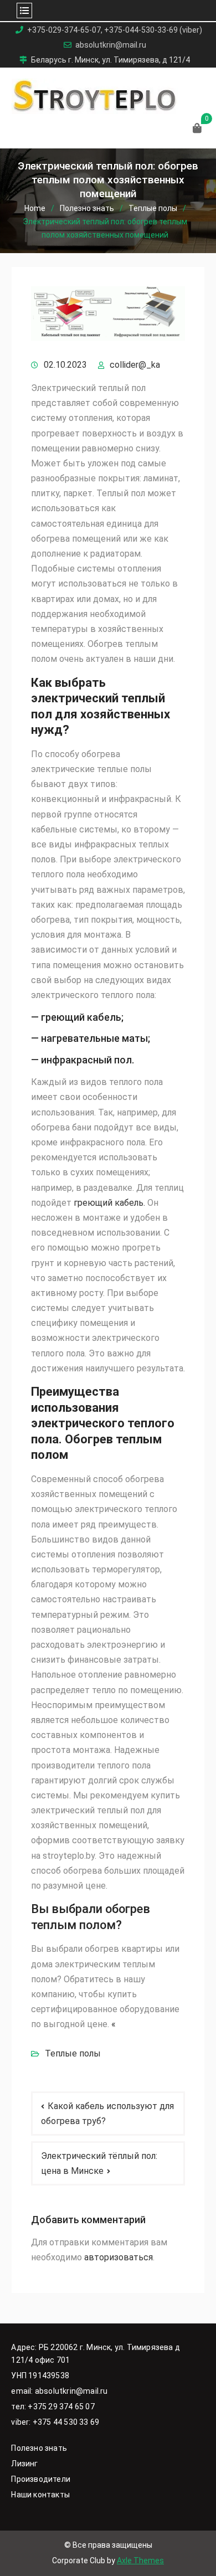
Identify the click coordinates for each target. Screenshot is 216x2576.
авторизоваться (119, 2257)
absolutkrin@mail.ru (111, 45)
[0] (197, 129)
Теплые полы (73, 2053)
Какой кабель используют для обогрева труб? (107, 2114)
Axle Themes (140, 2560)
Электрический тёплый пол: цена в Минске (99, 2163)
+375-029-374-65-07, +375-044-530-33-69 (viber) (115, 30)
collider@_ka (135, 365)
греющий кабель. (109, 1203)
